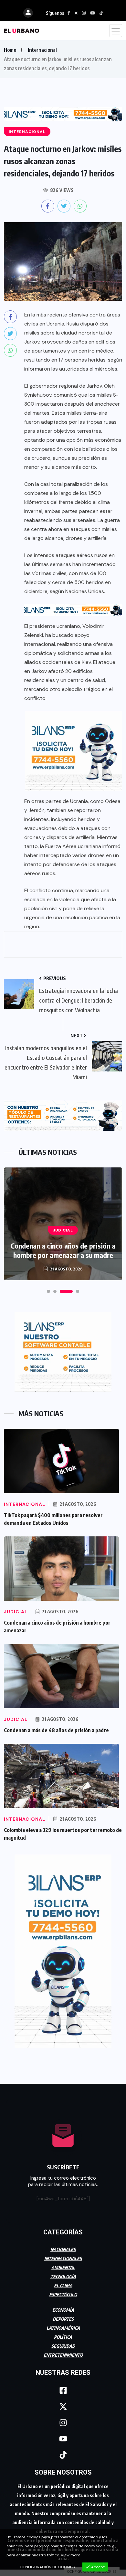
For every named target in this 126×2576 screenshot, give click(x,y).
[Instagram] (63, 2422)
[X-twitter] (63, 2406)
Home (10, 50)
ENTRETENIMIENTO (63, 2355)
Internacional (42, 50)
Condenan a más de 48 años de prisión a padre (56, 1730)
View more (70, 2555)
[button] (48, 1291)
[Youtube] (63, 2439)
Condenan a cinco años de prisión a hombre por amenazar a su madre (63, 1250)
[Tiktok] (63, 2455)
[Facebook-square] (63, 2390)
